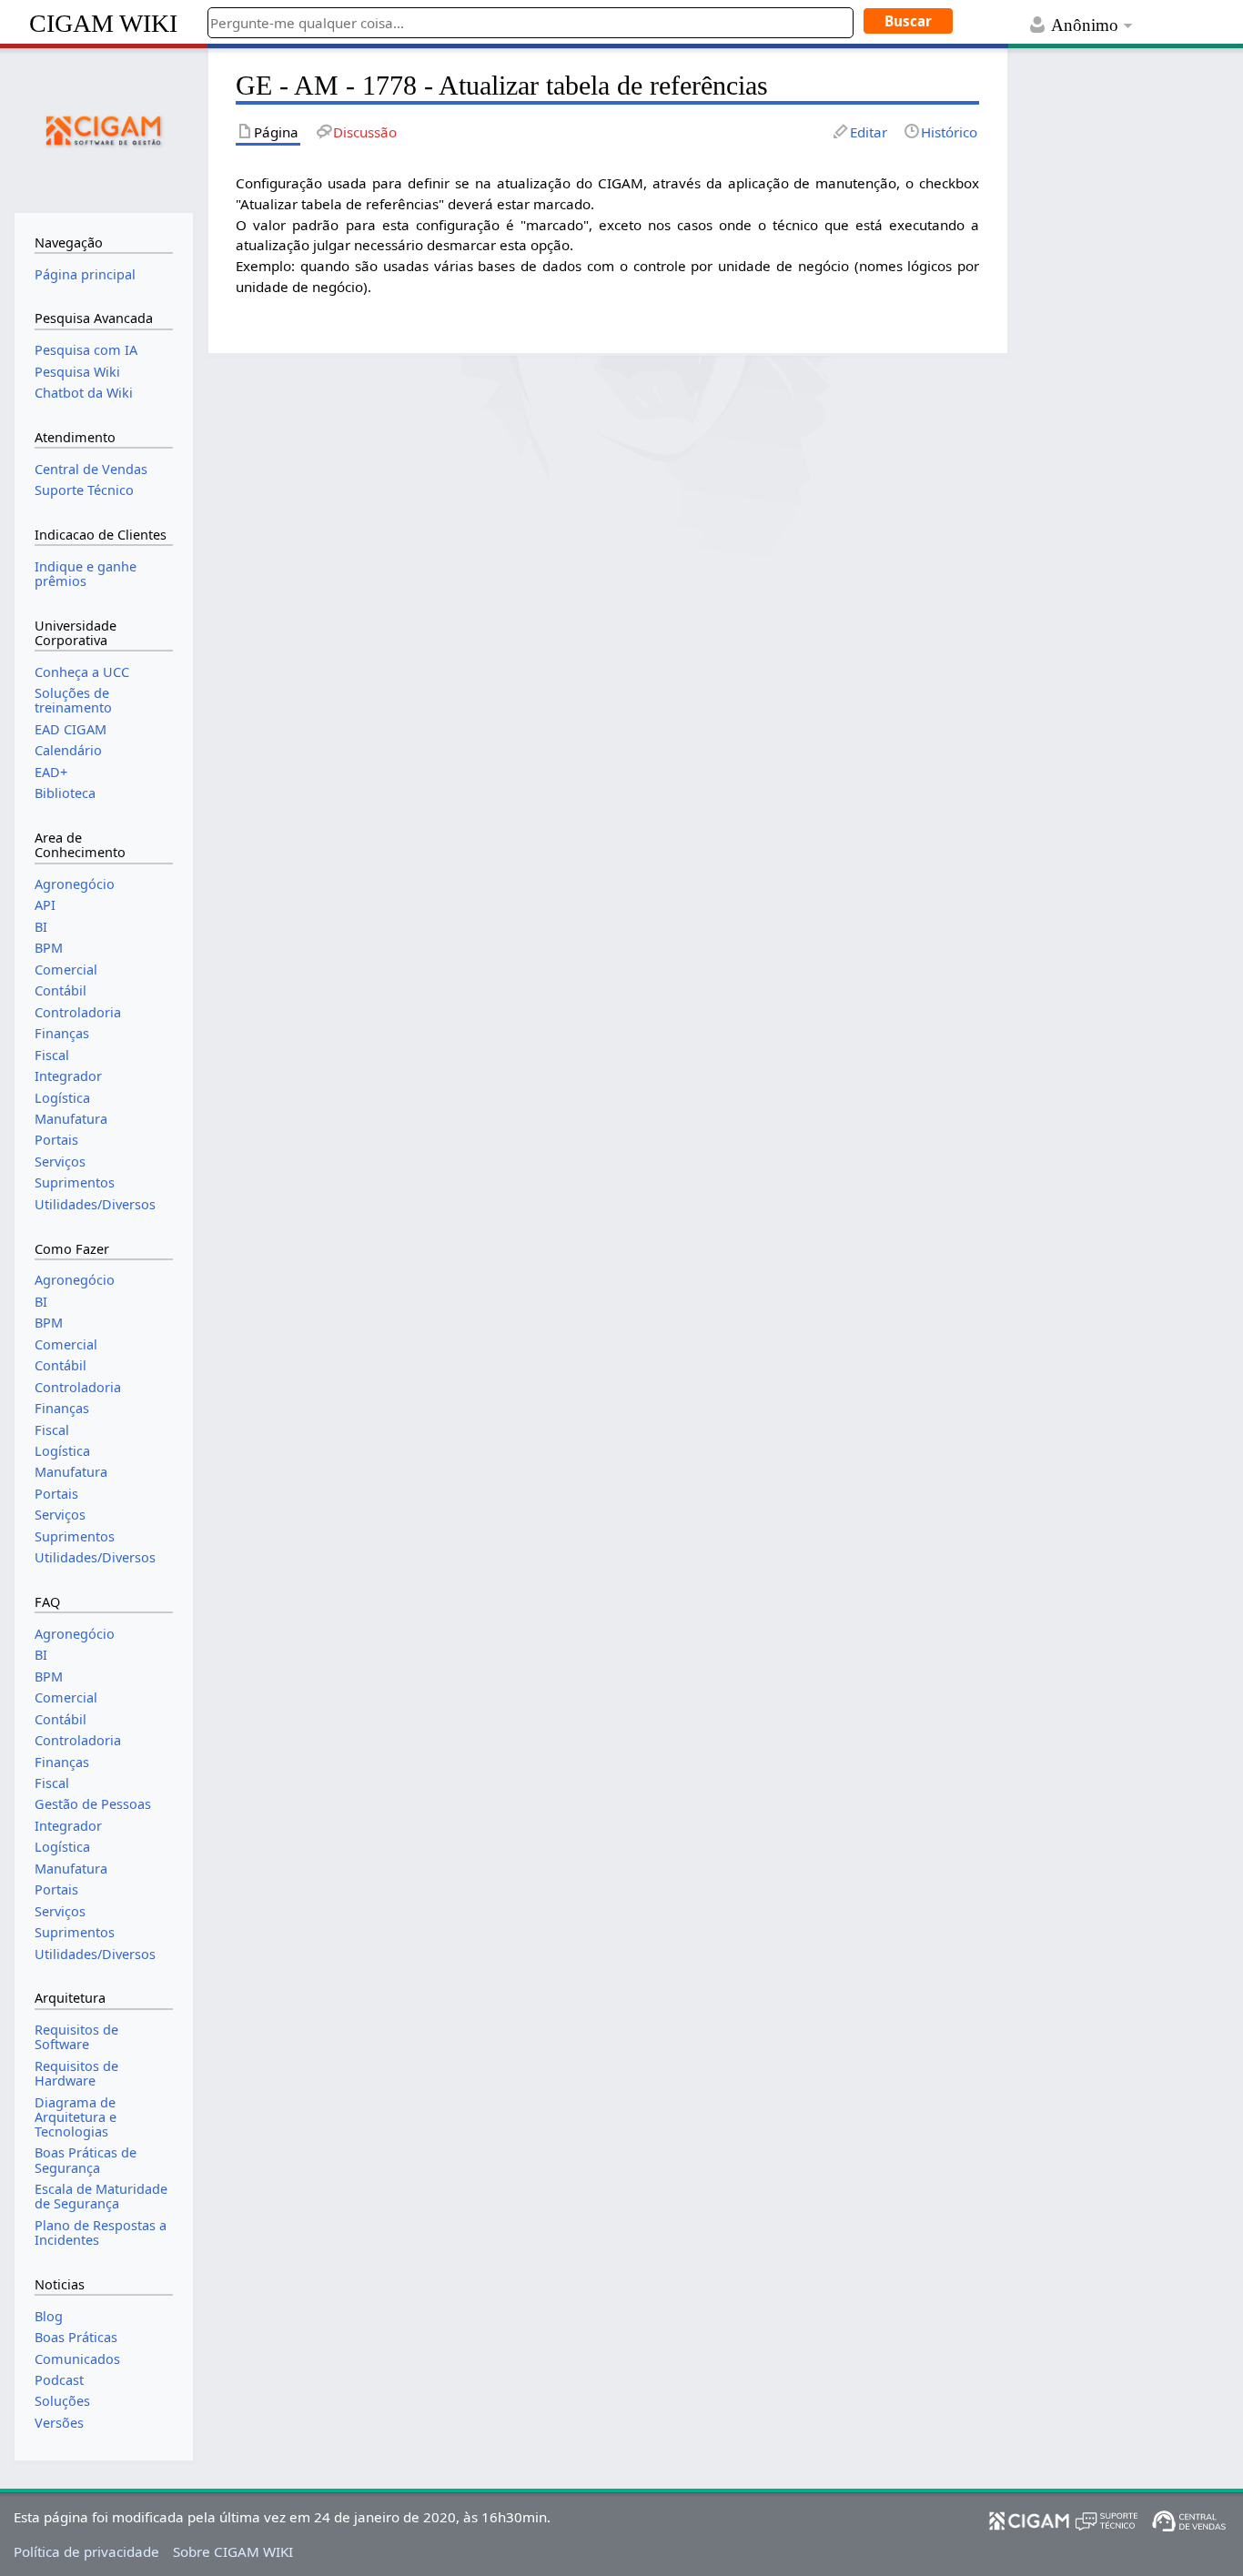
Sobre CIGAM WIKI (233, 2551)
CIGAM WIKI (103, 23)
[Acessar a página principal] (104, 128)
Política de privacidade (86, 2551)
